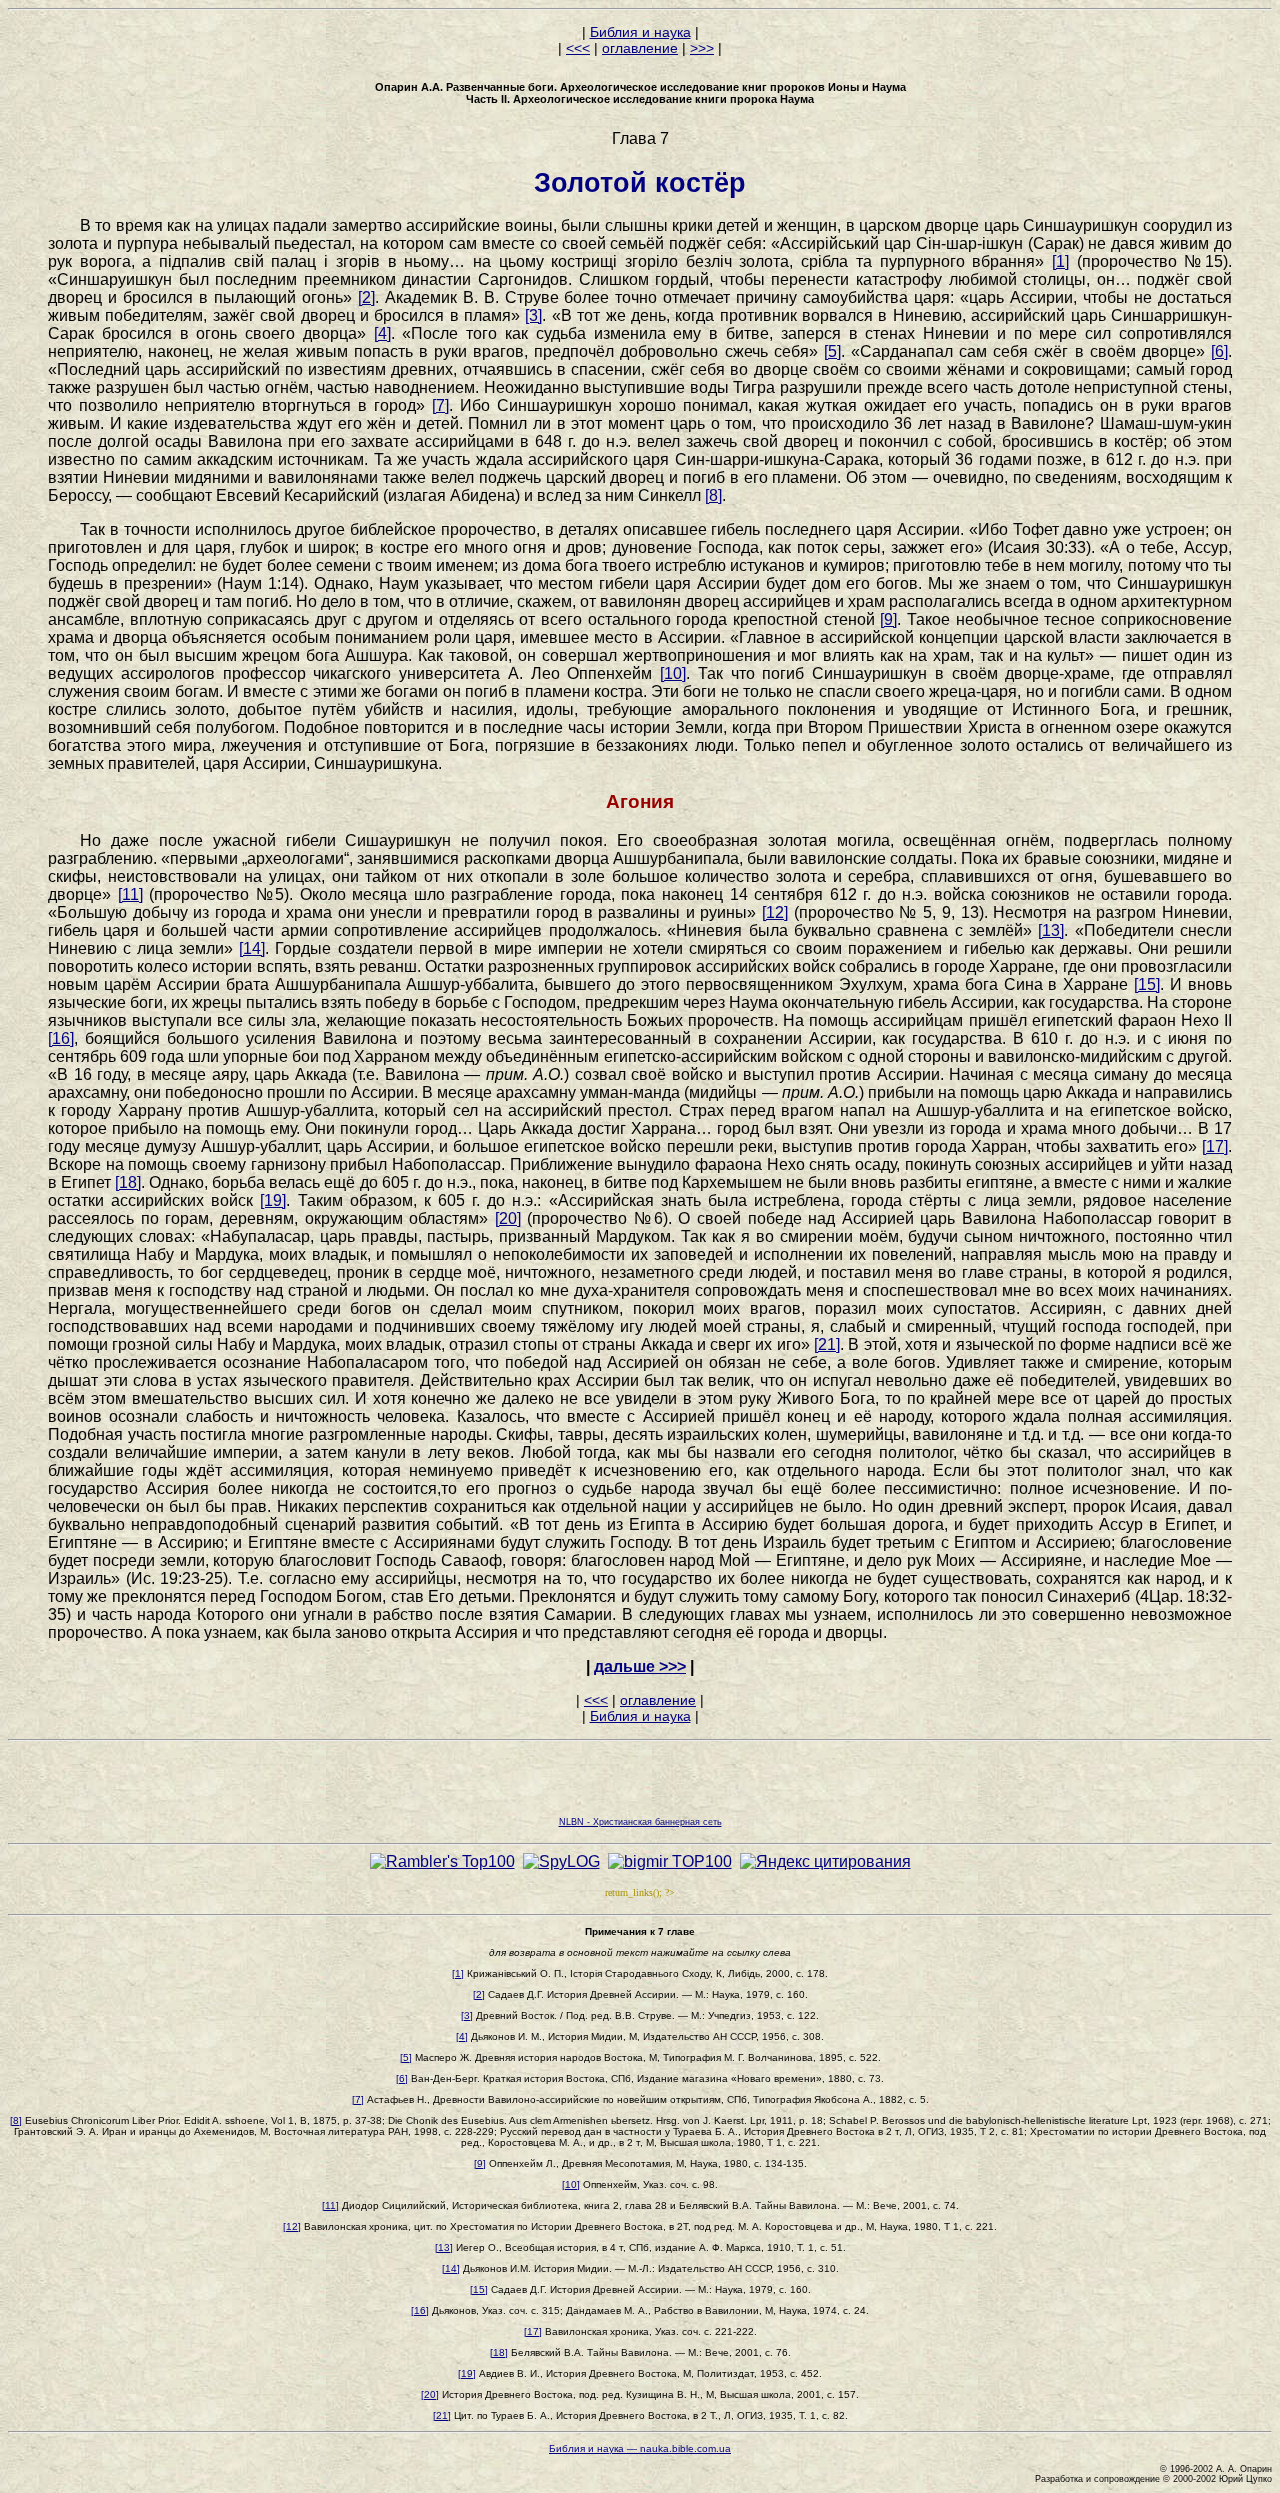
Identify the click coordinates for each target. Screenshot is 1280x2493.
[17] (1215, 1146)
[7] (440, 405)
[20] (508, 1218)
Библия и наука (640, 32)
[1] (1060, 261)
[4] (382, 333)
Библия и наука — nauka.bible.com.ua (640, 2448)
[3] (533, 315)
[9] (888, 619)
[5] (832, 351)
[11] (130, 894)
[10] (673, 673)
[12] (775, 912)
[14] (252, 948)
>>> (702, 48)
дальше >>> (640, 1666)
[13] (1051, 930)
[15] (1147, 984)
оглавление (640, 48)
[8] (713, 495)
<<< (578, 48)
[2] (366, 297)
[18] (128, 1182)
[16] (61, 1038)
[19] (273, 1200)
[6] (1219, 351)
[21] (827, 1344)
